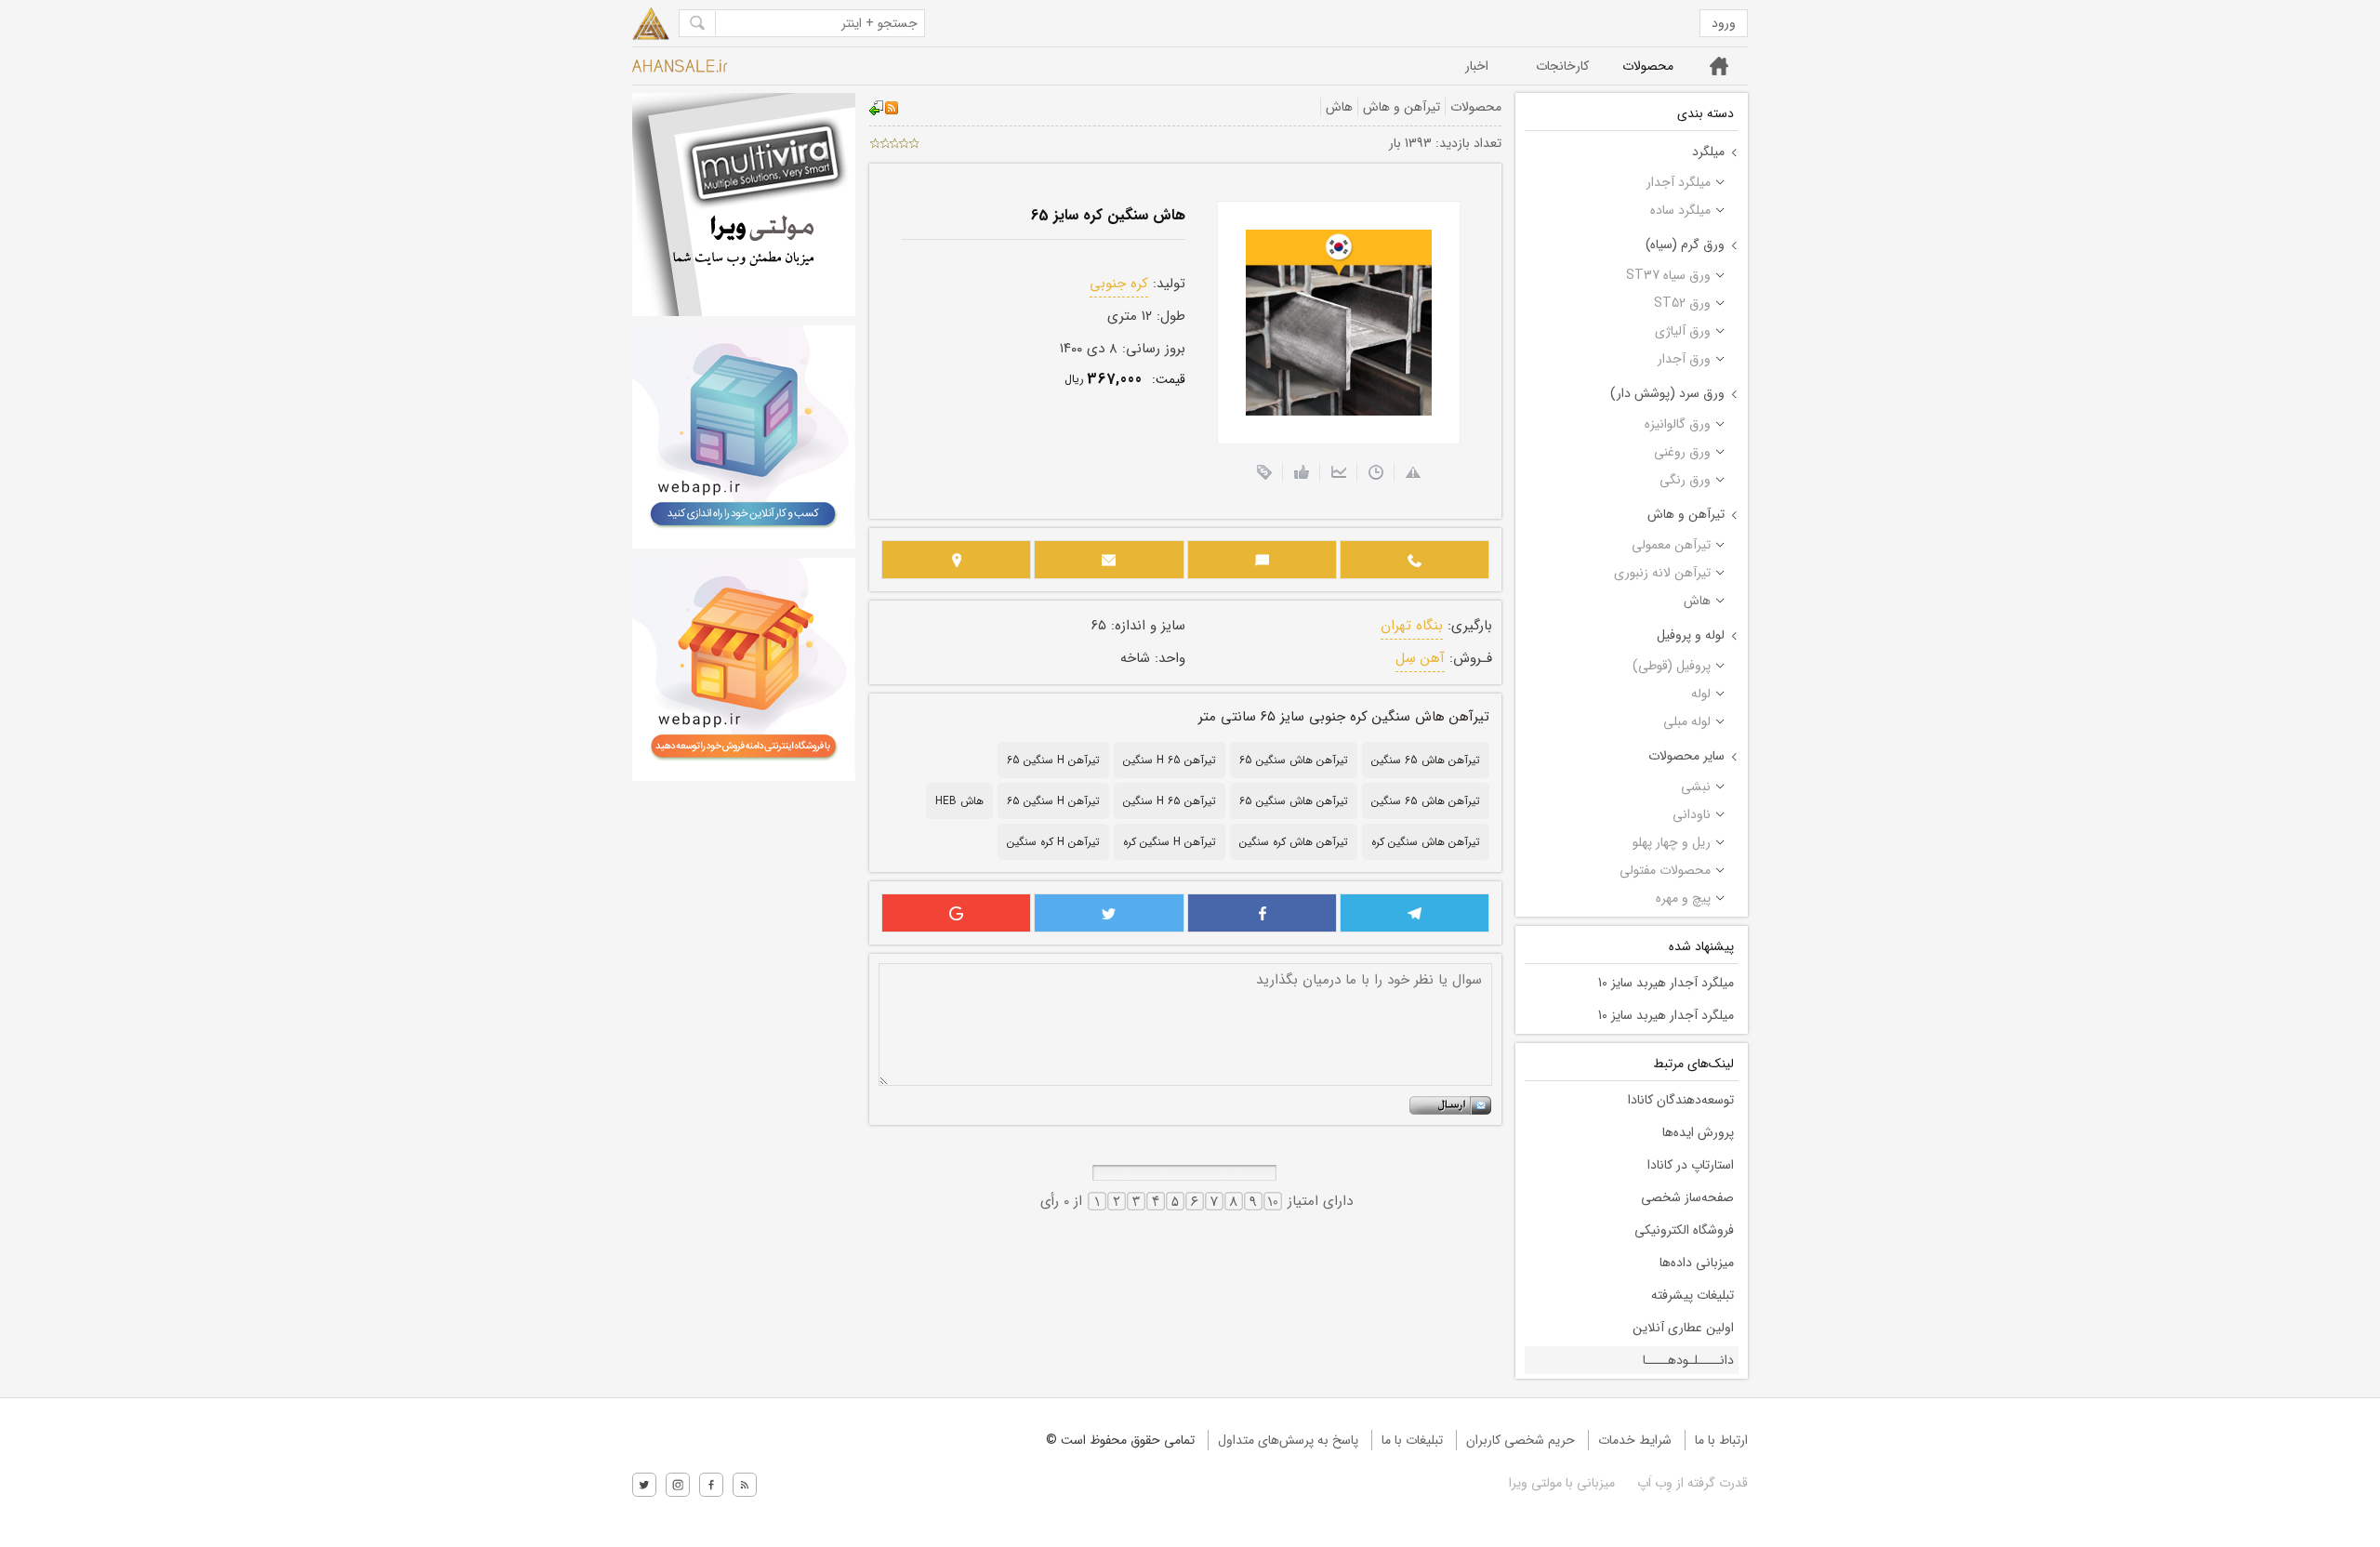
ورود (1724, 23)
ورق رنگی (1685, 480)
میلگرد (1708, 152)
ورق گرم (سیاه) (1685, 245)
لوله (1701, 694)
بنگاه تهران (1412, 626)
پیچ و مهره (1683, 898)
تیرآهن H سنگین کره (1170, 842)
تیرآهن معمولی (1671, 545)
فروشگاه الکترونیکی (1684, 1230)
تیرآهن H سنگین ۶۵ (1053, 801)
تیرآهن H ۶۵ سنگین (1170, 801)
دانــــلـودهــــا (1688, 1360)
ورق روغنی (1682, 452)
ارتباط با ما (1721, 1440)
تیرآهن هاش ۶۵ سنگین (1426, 801)
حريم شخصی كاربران (1521, 1440)
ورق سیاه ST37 (1668, 275)
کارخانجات (1562, 66)
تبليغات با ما (1412, 1440)
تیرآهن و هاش (1686, 514)
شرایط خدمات (1635, 1440)
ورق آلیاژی (1683, 331)
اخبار (1477, 66)
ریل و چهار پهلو (1672, 842)
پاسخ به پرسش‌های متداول (1288, 1440)
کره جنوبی (1119, 284)
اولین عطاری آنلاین (1683, 1328)
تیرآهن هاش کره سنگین (1294, 842)
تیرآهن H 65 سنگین (1170, 760)
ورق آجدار (1684, 359)
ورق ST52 (1682, 303)
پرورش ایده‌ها (1698, 1132)
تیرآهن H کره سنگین (1053, 842)
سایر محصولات (1686, 756)
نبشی (1696, 787)
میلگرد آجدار (1679, 182)
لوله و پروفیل (1691, 635)
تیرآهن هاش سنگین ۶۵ (1294, 801)
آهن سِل (1420, 658)
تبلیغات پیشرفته (1692, 1295)
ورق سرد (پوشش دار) (1667, 393)
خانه (1719, 66)
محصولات (1648, 66)
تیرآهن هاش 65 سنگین (1426, 760)
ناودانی (1692, 814)
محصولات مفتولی (1665, 870)
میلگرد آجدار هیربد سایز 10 (1666, 983)
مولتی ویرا (1535, 1483)
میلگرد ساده (1680, 210)
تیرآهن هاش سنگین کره (1426, 842)
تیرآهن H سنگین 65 (1053, 760)
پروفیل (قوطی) (1672, 666)
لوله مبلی (1687, 721)
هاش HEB (959, 801)
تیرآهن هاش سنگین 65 (1294, 760)
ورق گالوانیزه (1678, 424)
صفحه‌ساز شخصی (1687, 1197)
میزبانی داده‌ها (1697, 1263)
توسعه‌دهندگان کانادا (1681, 1100)
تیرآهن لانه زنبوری (1662, 573)
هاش (1697, 601)
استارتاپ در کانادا (1691, 1165)
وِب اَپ (1653, 1483)
